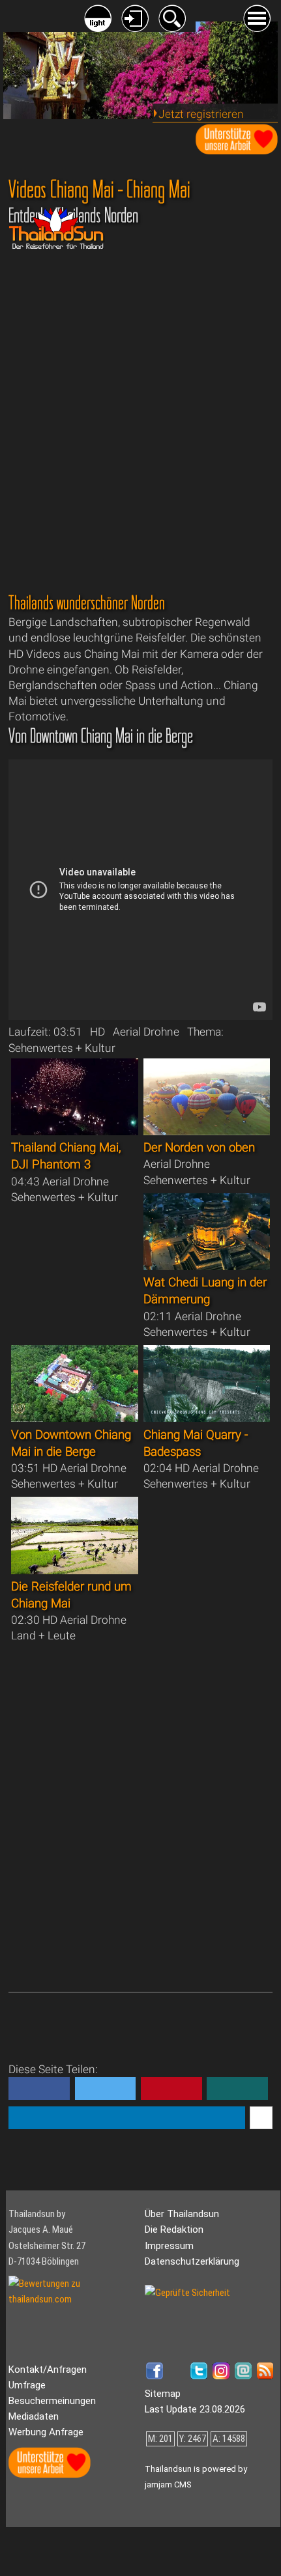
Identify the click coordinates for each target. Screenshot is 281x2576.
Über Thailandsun (182, 2214)
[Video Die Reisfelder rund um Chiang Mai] (74, 1570)
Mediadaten (34, 2416)
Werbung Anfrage (46, 2432)
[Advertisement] (140, 412)
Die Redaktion (174, 2229)
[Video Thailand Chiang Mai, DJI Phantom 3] (74, 1131)
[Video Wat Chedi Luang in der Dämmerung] (207, 1266)
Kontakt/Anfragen (48, 2370)
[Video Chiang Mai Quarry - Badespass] (207, 1418)
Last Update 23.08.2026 (195, 2409)
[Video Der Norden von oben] (207, 1131)
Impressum (169, 2246)
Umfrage (27, 2385)
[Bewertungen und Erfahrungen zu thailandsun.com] (74, 2299)
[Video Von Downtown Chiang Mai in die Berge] (74, 1418)
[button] (39, 2088)
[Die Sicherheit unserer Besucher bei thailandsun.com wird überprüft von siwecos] (187, 2293)
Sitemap (163, 2394)
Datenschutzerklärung (192, 2261)
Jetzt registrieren (201, 114)
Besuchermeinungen (52, 2401)
